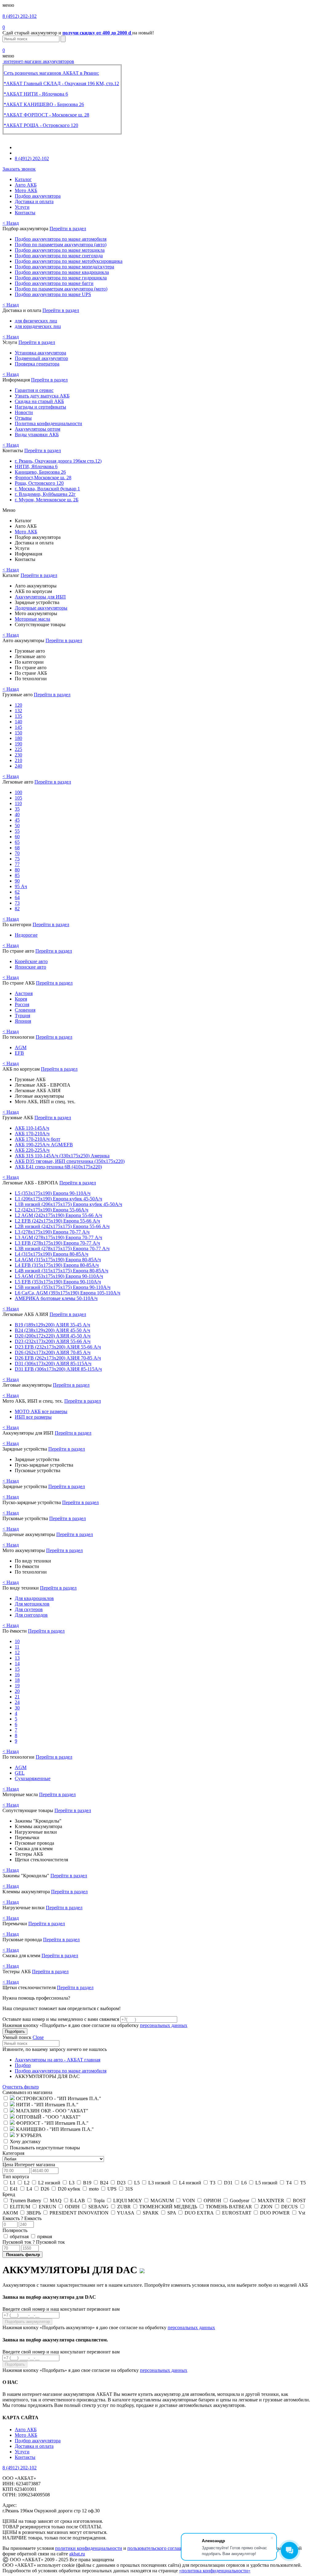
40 (17, 814)
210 (18, 760)
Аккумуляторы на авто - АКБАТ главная (58, 2060)
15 (17, 1669)
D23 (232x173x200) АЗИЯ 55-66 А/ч (53, 1341)
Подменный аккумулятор (41, 358)
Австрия (24, 993)
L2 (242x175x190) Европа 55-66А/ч (52, 1210)
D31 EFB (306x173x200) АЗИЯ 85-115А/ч (58, 1369)
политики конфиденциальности (89, 2548)
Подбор (23, 2065)
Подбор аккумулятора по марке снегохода (59, 256)
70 (17, 853)
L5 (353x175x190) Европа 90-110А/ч (53, 1193)
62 (17, 892)
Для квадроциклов (34, 1598)
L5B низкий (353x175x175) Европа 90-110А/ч (63, 1287)
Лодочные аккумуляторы (41, 608)
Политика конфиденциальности (48, 423)
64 (17, 897)
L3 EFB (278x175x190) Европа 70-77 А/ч (57, 1243)
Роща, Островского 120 (39, 483)
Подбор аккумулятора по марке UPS (53, 294)
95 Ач (21, 886)
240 (18, 766)
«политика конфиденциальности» (215, 2571)
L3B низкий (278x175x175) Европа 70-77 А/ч (62, 1248)
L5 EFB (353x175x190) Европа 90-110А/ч (58, 1282)
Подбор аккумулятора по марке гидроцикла (61, 278)
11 (17, 1647)
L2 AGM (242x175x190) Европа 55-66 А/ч (58, 1215)
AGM (21, 1047)
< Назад (11, 223)
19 (17, 1686)
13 (17, 1658)
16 (17, 1675)
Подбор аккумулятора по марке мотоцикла (60, 250)
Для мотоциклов (32, 1604)
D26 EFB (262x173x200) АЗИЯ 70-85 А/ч (58, 1358)
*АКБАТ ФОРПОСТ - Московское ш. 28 (46, 115)
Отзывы (23, 418)
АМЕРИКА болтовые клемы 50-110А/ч (56, 1298)
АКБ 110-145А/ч (32, 1128)
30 (17, 1708)
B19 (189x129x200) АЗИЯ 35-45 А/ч (52, 1325)
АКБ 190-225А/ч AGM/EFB (44, 1145)
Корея (21, 999)
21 (17, 1697)
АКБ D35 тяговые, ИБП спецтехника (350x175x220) (70, 1161)
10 (17, 1641)
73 (17, 903)
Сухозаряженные (33, 1778)
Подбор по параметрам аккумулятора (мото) (61, 289)
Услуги (22, 207)
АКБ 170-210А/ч (32, 1134)
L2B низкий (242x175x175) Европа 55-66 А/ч (62, 1226)
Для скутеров (29, 1609)
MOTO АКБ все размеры (41, 1411)
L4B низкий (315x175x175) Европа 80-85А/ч (62, 1271)
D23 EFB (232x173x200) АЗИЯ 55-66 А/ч (58, 1347)
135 (18, 716)
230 (18, 755)
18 (17, 1680)
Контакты (25, 213)
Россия (22, 1004)
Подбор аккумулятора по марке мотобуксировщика (69, 261)
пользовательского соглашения (160, 2548)
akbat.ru (77, 2554)
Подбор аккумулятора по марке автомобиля (61, 239)
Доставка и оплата (34, 201)
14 (17, 1663)
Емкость (22, 2218)
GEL (20, 1773)
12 (17, 1652)
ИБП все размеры (33, 1417)
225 (18, 749)
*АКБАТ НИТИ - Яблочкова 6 (36, 94)
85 (17, 875)
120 (18, 705)
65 (17, 842)
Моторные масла (32, 619)
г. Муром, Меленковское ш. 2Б (47, 500)
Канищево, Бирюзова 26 (40, 472)
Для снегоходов (31, 1615)
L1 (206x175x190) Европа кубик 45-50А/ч (58, 1199)
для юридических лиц (38, 326)
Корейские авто (31, 961)
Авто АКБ (26, 185)
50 (17, 826)
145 (18, 727)
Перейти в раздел (68, 229)
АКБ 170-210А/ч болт (38, 1139)
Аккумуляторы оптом (38, 429)
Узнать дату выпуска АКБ (42, 396)
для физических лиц (36, 321)
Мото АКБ (26, 190)
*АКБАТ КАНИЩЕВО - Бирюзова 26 (44, 104)
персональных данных (164, 2025)
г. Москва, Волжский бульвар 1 (47, 489)
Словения (25, 1010)
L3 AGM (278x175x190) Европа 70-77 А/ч (58, 1237)
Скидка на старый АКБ (39, 401)
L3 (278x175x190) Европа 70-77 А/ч (52, 1232)
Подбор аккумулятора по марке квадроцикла (62, 272)
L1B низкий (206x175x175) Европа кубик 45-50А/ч (68, 1204)
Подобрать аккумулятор (27, 2322)
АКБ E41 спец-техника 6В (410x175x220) (58, 1167)
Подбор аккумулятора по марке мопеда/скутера (64, 267)
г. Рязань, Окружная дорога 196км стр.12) (58, 461)
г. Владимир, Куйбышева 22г (45, 494)
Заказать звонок (19, 169)
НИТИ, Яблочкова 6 (36, 466)
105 (18, 798)
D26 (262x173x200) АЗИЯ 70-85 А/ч (53, 1352)
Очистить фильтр (21, 2087)
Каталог (23, 179)
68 (17, 848)
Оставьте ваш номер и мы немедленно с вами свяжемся (61, 2019)
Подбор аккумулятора (38, 196)
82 (17, 909)
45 (17, 820)
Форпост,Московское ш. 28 (43, 478)
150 (18, 733)
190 (18, 744)
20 (17, 1691)
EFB (19, 1053)
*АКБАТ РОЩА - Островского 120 (41, 125)
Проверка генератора (37, 364)
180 (18, 738)
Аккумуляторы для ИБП (40, 597)
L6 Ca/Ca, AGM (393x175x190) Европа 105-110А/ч (68, 1293)
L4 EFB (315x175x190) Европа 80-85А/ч (57, 1265)
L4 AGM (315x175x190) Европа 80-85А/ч (58, 1260)
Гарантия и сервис (34, 390)
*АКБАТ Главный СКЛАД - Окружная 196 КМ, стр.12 (61, 83)
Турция (22, 1015)
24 (17, 1702)
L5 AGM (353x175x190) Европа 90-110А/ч (59, 1276)
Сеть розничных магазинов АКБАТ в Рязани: (51, 73)
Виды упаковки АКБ (37, 435)
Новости (24, 412)
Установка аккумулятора (40, 353)
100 (18, 792)
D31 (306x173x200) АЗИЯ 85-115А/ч (53, 1363)
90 (17, 881)
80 (17, 870)
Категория (13, 2153)
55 (17, 831)
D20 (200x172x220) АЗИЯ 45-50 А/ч (53, 1336)
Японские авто (30, 967)
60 (17, 837)
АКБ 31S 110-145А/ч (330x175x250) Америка (62, 1156)
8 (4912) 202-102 (20, 16)
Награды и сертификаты (40, 407)
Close (38, 2037)
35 (17, 809)
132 (18, 711)
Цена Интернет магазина (29, 2165)
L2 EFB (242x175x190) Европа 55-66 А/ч (57, 1221)
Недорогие (26, 935)
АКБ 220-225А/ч (32, 1150)
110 (18, 803)
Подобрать (15, 2031)
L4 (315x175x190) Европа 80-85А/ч (52, 1254)
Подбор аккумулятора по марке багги (54, 283)
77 (17, 864)
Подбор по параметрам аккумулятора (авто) (61, 245)
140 (18, 722)
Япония (23, 1021)
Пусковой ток (34, 2242)
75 (17, 859)
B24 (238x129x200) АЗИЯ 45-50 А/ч (52, 1330)
